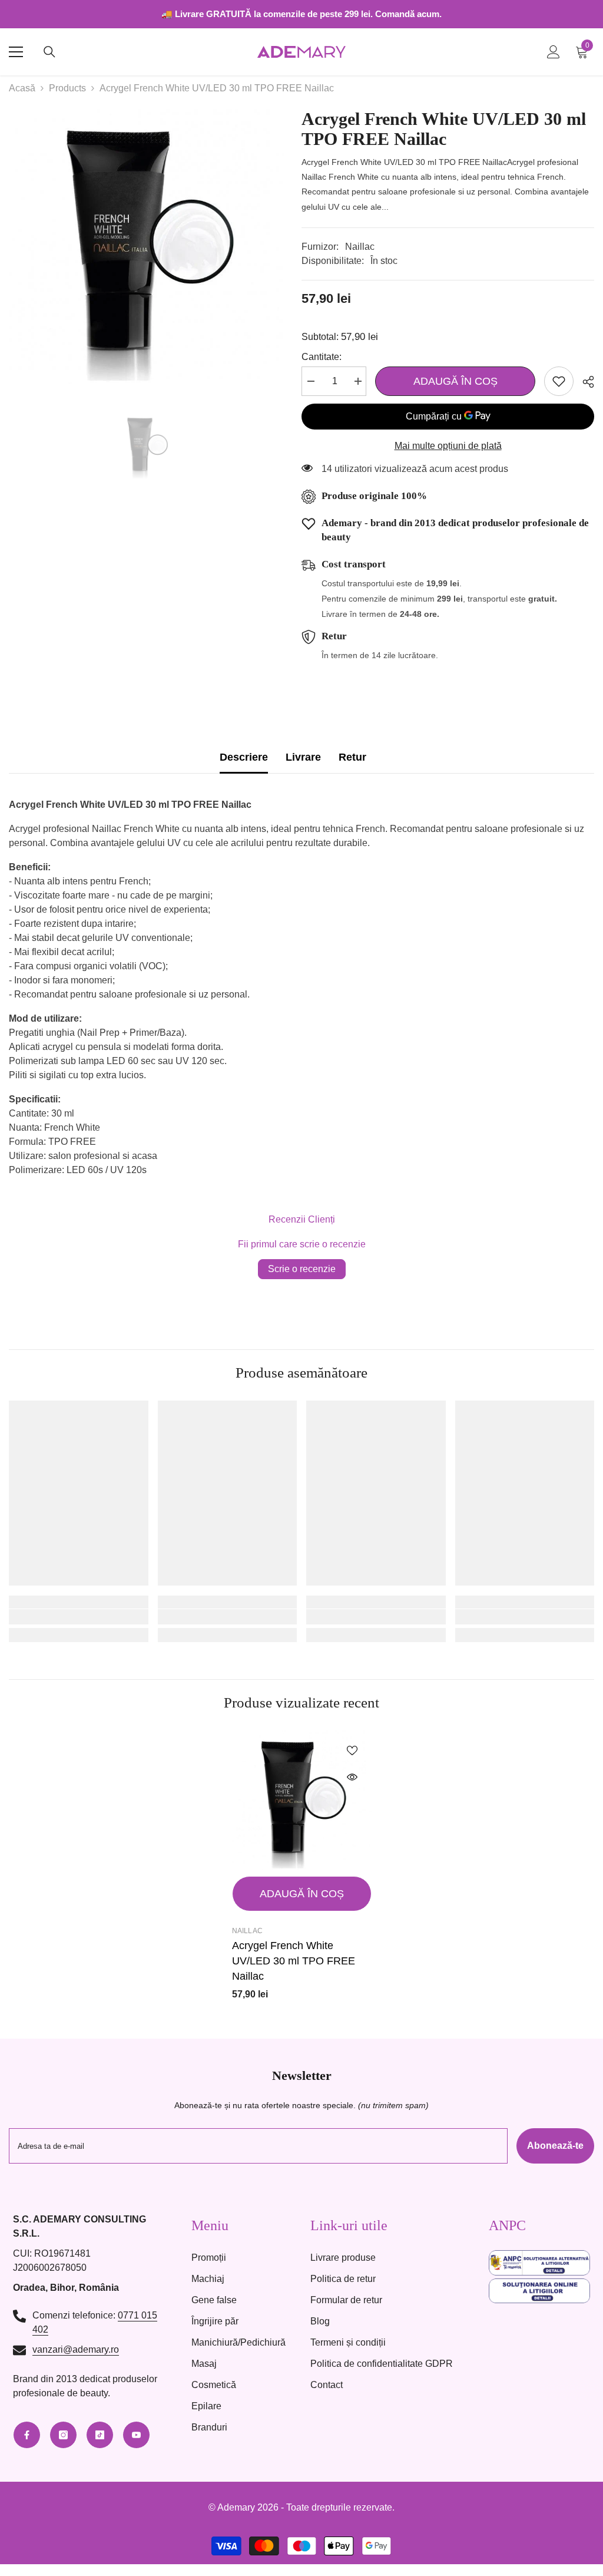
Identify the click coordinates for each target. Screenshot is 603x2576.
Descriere (244, 757)
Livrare (303, 757)
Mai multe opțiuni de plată (448, 446)
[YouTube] (136, 2435)
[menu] (16, 52)
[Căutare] (49, 52)
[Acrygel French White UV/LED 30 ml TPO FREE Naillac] (302, 1800)
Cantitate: (322, 357)
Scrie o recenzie (302, 1269)
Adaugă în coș (453, 381)
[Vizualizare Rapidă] (352, 1777)
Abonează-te (555, 2146)
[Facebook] (27, 2435)
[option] (146, 247)
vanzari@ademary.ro (76, 2349)
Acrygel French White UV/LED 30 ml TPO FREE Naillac (294, 1961)
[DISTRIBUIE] (584, 382)
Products (67, 88)
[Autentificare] (554, 52)
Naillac (360, 247)
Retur (352, 757)
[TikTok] (100, 2435)
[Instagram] (63, 2435)
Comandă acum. (408, 14)
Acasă (22, 88)
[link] (79, 1617)
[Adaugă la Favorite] (559, 381)
